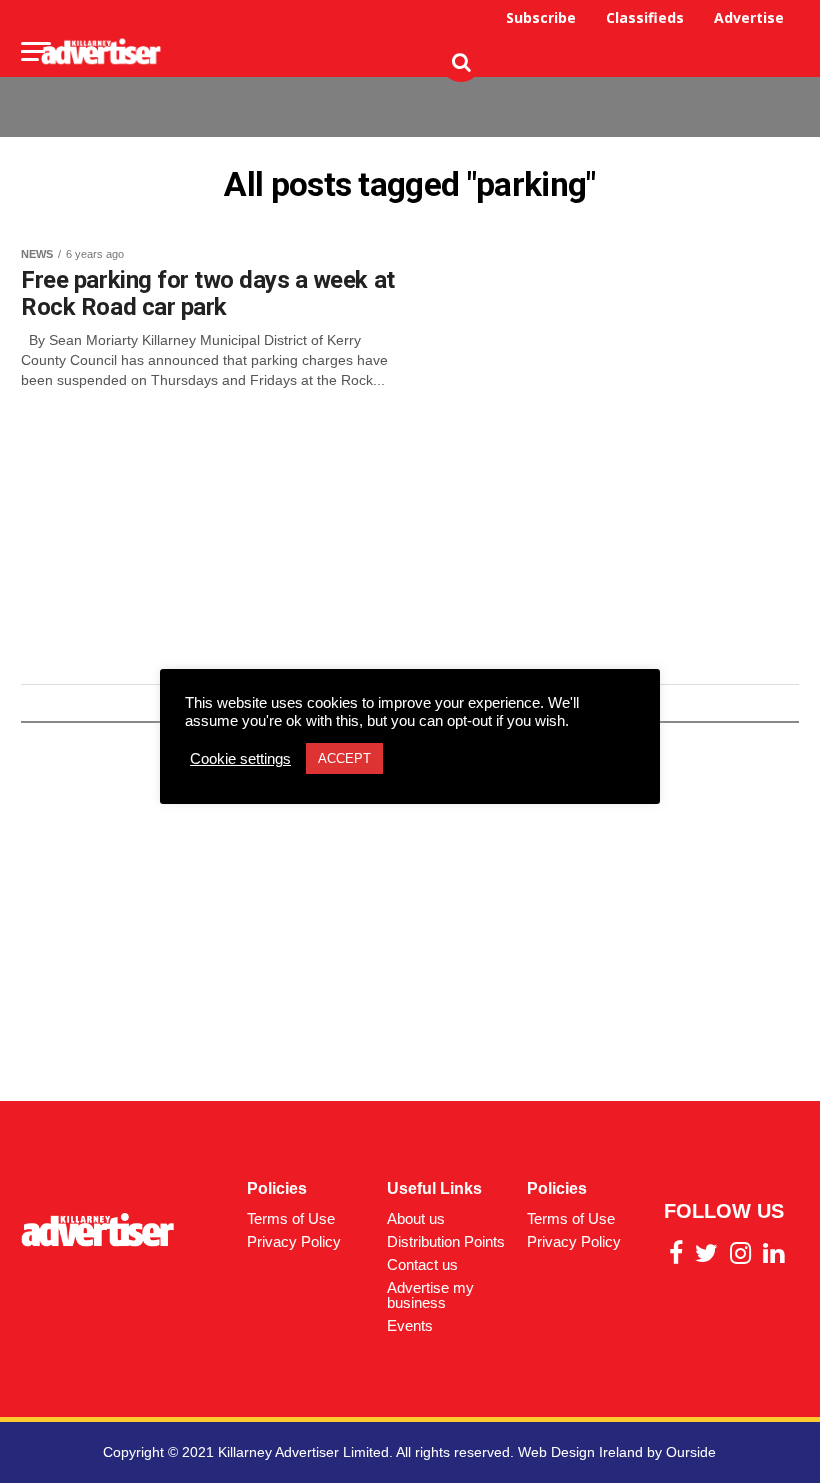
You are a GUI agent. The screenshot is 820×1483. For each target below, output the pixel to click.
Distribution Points (446, 1241)
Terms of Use (291, 1218)
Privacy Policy (294, 1241)
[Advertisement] (435, 92)
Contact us (422, 1264)
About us (416, 1218)
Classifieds (645, 17)
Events (410, 1325)
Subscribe (541, 17)
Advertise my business (430, 1295)
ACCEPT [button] (344, 758)
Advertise (749, 17)
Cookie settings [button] (240, 759)
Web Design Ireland (580, 1452)
